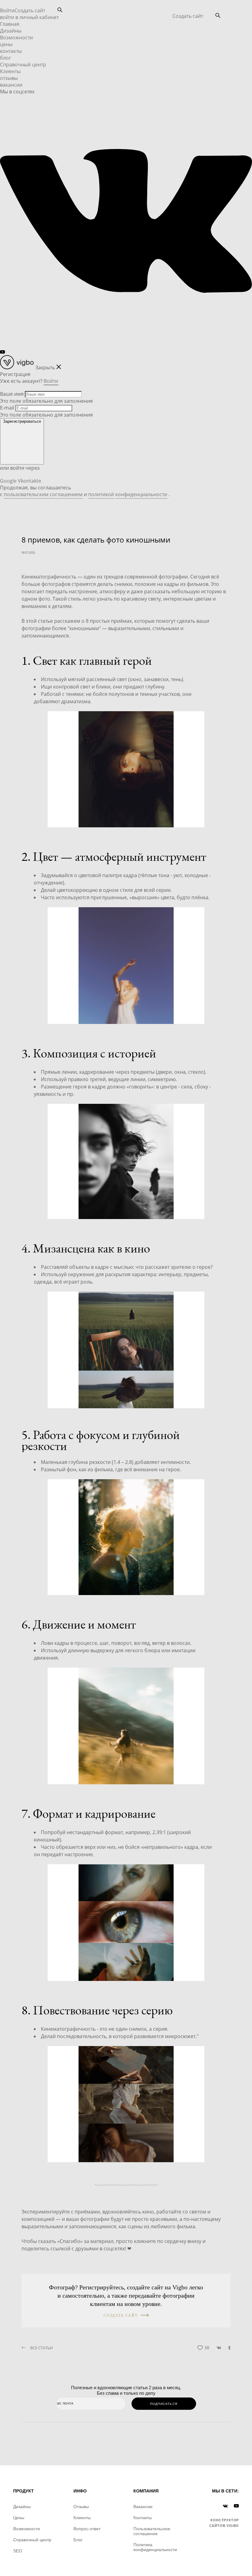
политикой (101, 494)
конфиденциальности (141, 494)
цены (6, 44)
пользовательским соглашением (43, 494)
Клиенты (10, 71)
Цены (19, 2518)
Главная (10, 24)
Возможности (16, 37)
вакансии (11, 85)
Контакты (143, 2518)
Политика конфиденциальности (155, 2547)
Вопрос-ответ (87, 2529)
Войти (7, 10)
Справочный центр (23, 65)
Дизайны (11, 31)
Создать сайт (188, 16)
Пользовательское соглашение (152, 2531)
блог (6, 58)
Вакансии (143, 2507)
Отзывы (81, 2507)
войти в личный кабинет (29, 17)
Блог (78, 2540)
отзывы (9, 78)
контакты (11, 51)
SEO (18, 2551)
